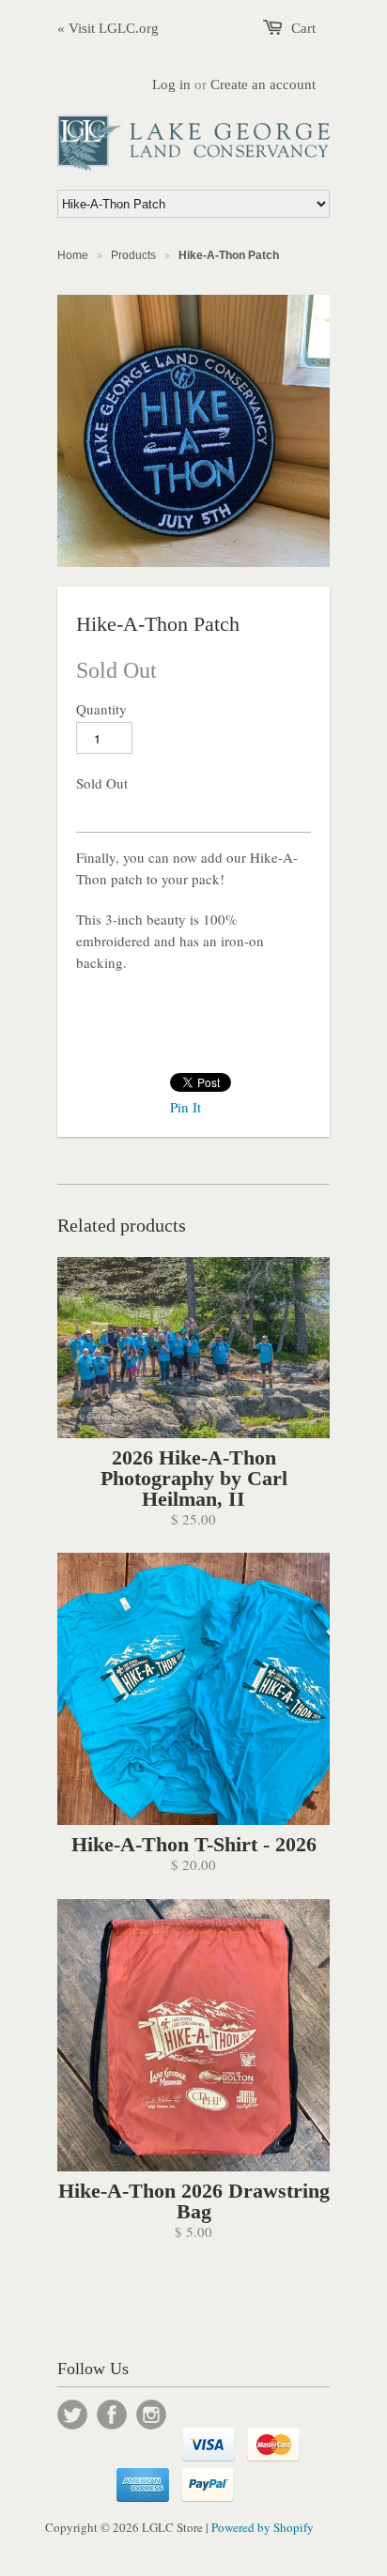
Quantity (101, 709)
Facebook (112, 2415)
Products (133, 255)
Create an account (263, 84)
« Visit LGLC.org (108, 28)
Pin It (186, 1107)
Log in (171, 84)
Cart (303, 28)
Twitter (72, 2415)
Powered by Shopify (263, 2527)
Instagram (151, 2415)
